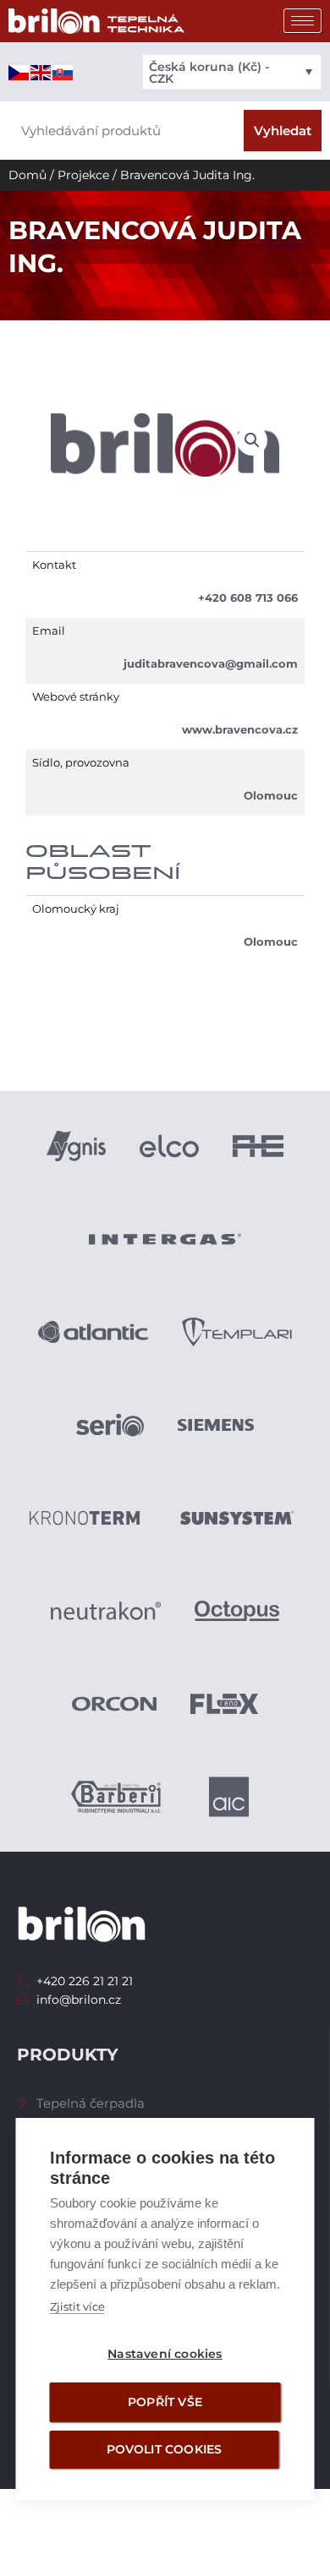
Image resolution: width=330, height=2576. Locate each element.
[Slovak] (63, 72)
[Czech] (19, 72)
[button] (252, 440)
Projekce (83, 175)
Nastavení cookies (165, 2354)
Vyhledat (283, 131)
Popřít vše (165, 2402)
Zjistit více (77, 2306)
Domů (27, 175)
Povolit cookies (165, 2449)
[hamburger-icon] (302, 21)
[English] (41, 72)
